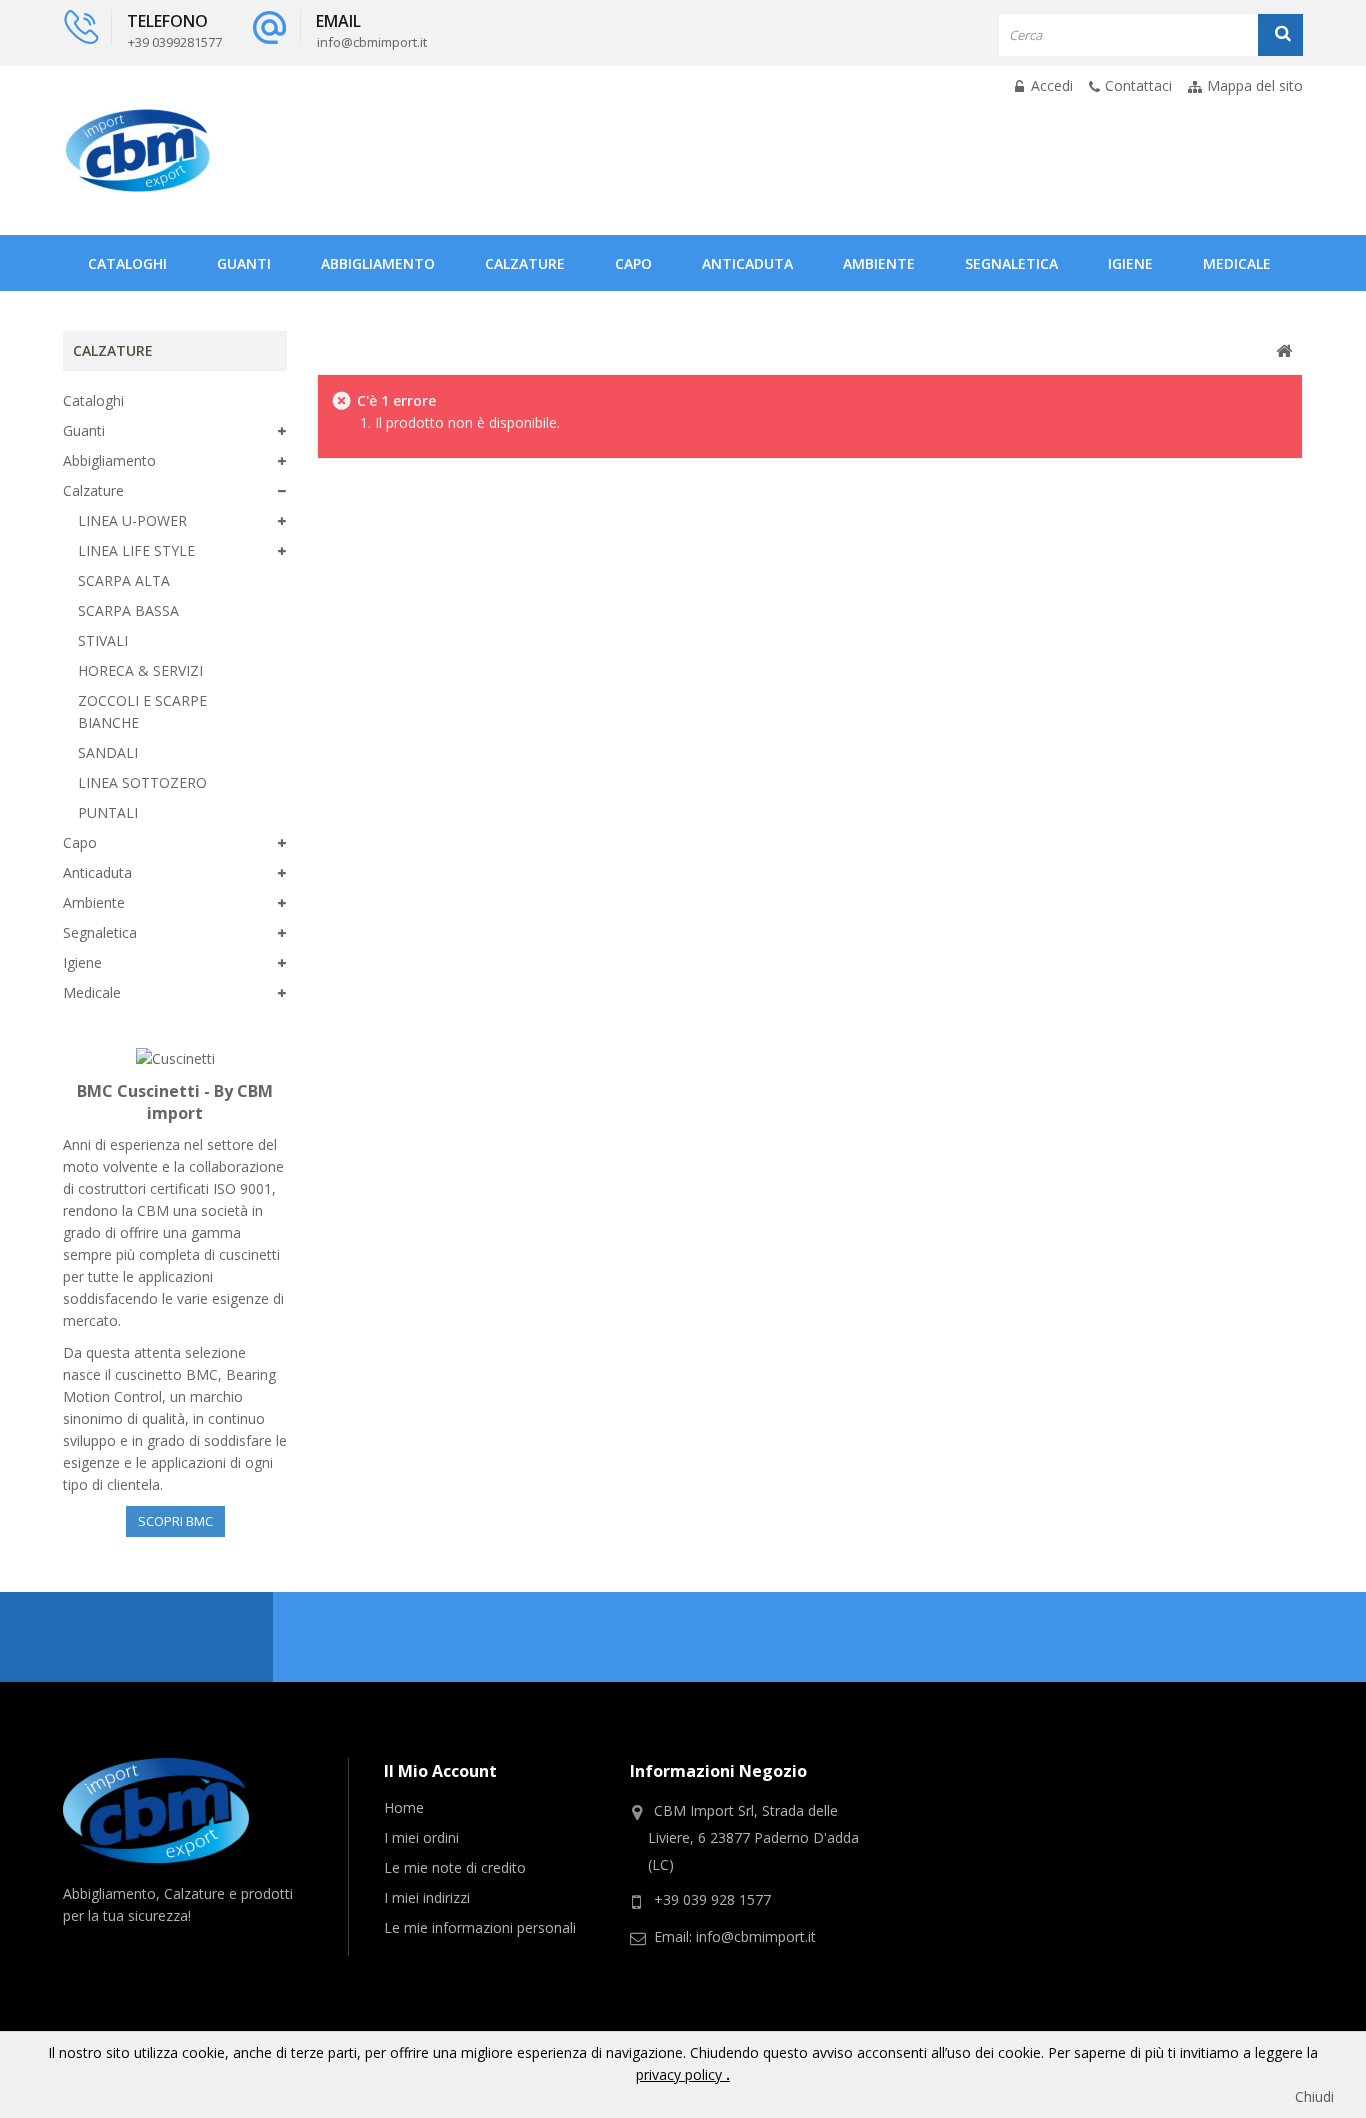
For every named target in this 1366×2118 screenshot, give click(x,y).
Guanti (244, 263)
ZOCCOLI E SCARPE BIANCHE (142, 711)
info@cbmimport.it (756, 1936)
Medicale (1237, 263)
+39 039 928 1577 (712, 1899)
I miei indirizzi (427, 1897)
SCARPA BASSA (128, 610)
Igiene (1130, 263)
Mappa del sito (1255, 85)
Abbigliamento (378, 263)
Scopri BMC (175, 1521)
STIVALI (103, 640)
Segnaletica (1011, 263)
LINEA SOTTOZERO (142, 782)
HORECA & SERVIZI (140, 670)
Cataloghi (127, 263)
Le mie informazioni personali (480, 1927)
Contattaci (1138, 85)
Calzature (525, 263)
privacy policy (681, 2074)
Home (404, 1807)
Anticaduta (747, 263)
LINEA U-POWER (132, 520)
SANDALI (108, 752)
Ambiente (879, 263)
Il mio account (440, 1771)
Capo (633, 263)
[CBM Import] (138, 150)
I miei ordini (421, 1837)
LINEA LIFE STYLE (136, 550)
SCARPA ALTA (124, 580)
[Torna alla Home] (1284, 351)
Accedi (1050, 85)
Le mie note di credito (455, 1867)
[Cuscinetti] (175, 1057)
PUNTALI (108, 812)
